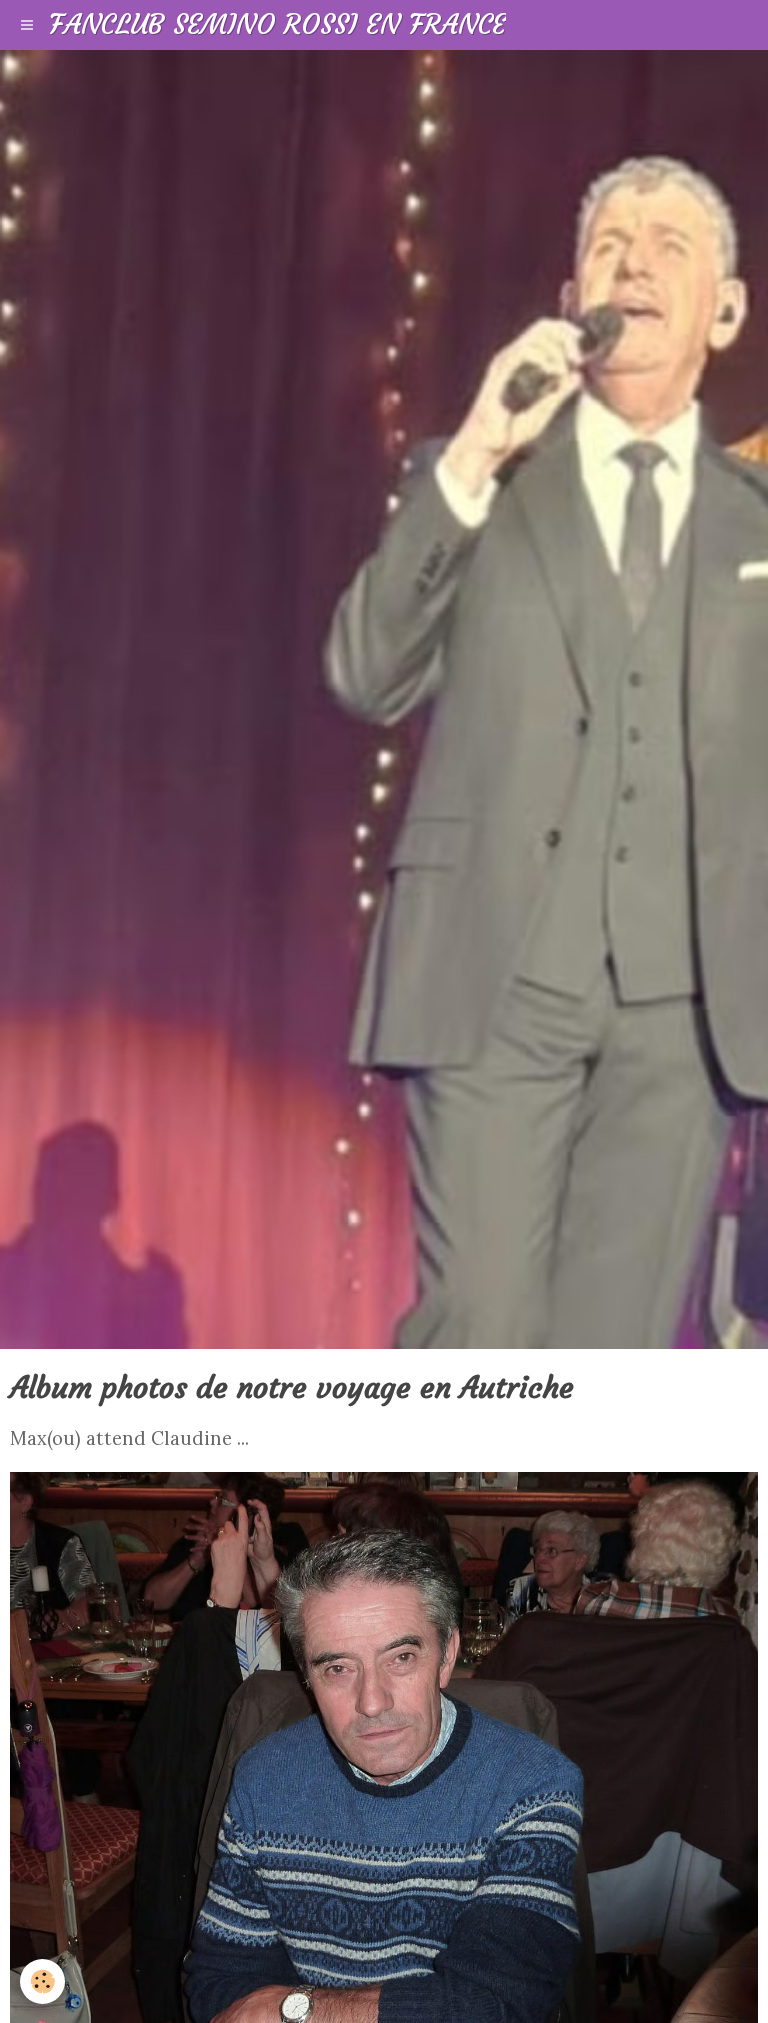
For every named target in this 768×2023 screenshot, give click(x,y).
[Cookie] (42, 1981)
